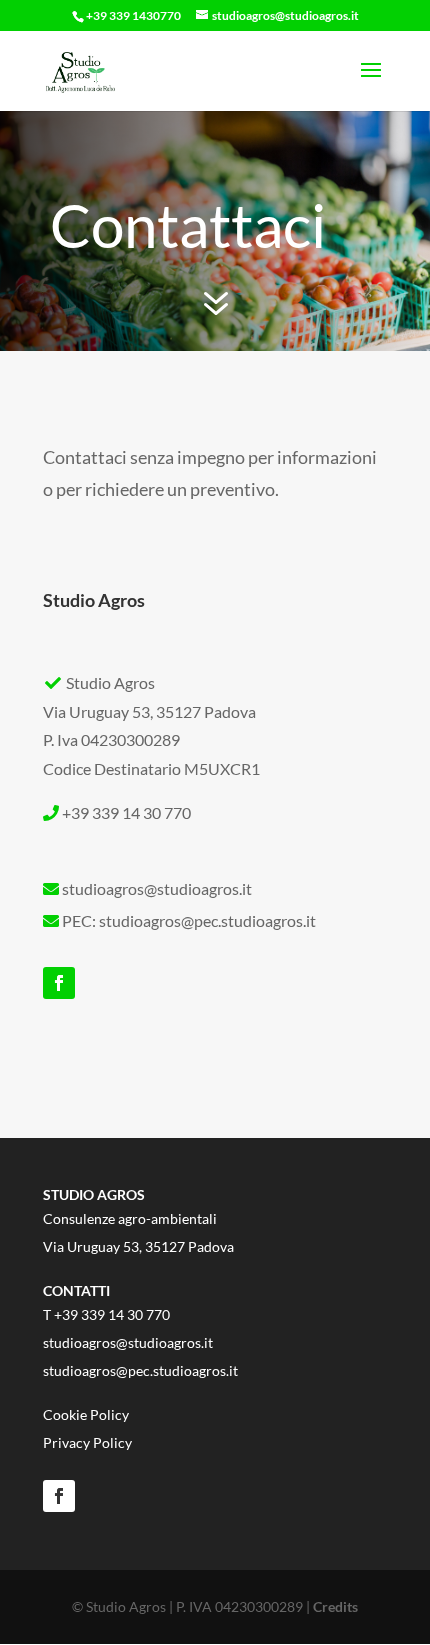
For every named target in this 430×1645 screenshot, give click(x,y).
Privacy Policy (87, 1442)
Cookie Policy (86, 1414)
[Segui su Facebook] (59, 983)
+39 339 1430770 (133, 15)
